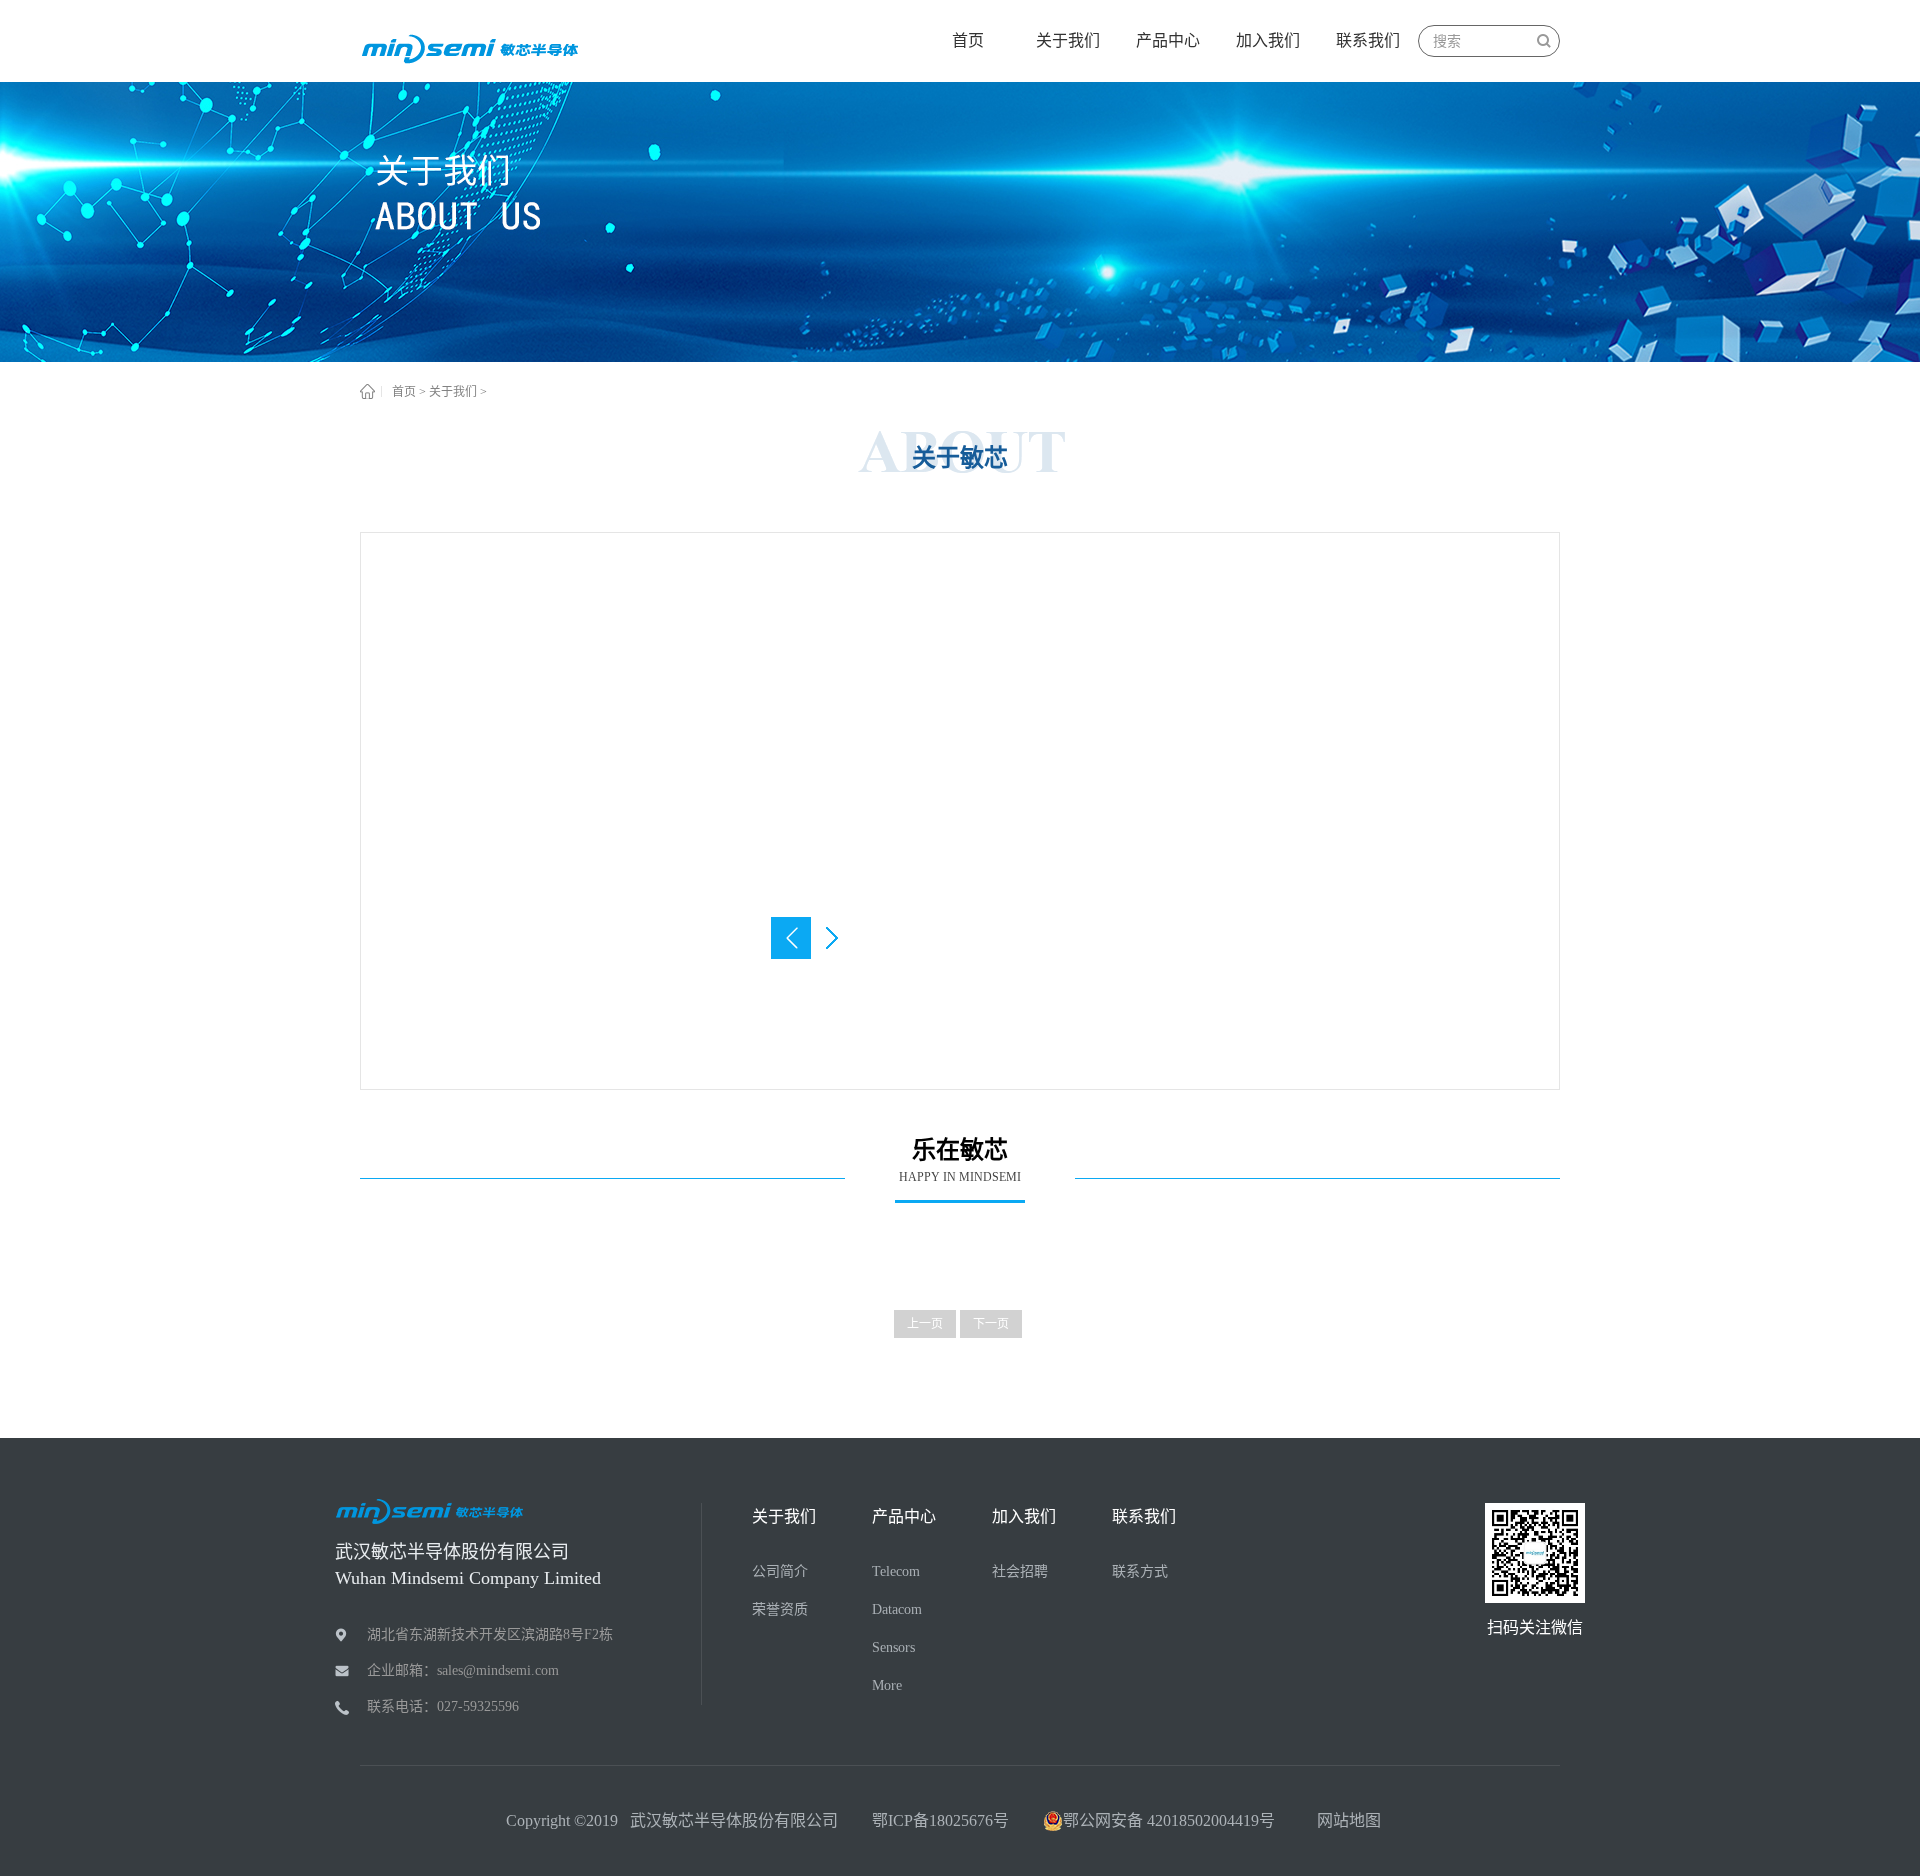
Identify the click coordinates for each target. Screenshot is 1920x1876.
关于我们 (453, 392)
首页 (968, 40)
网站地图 (1345, 1820)
